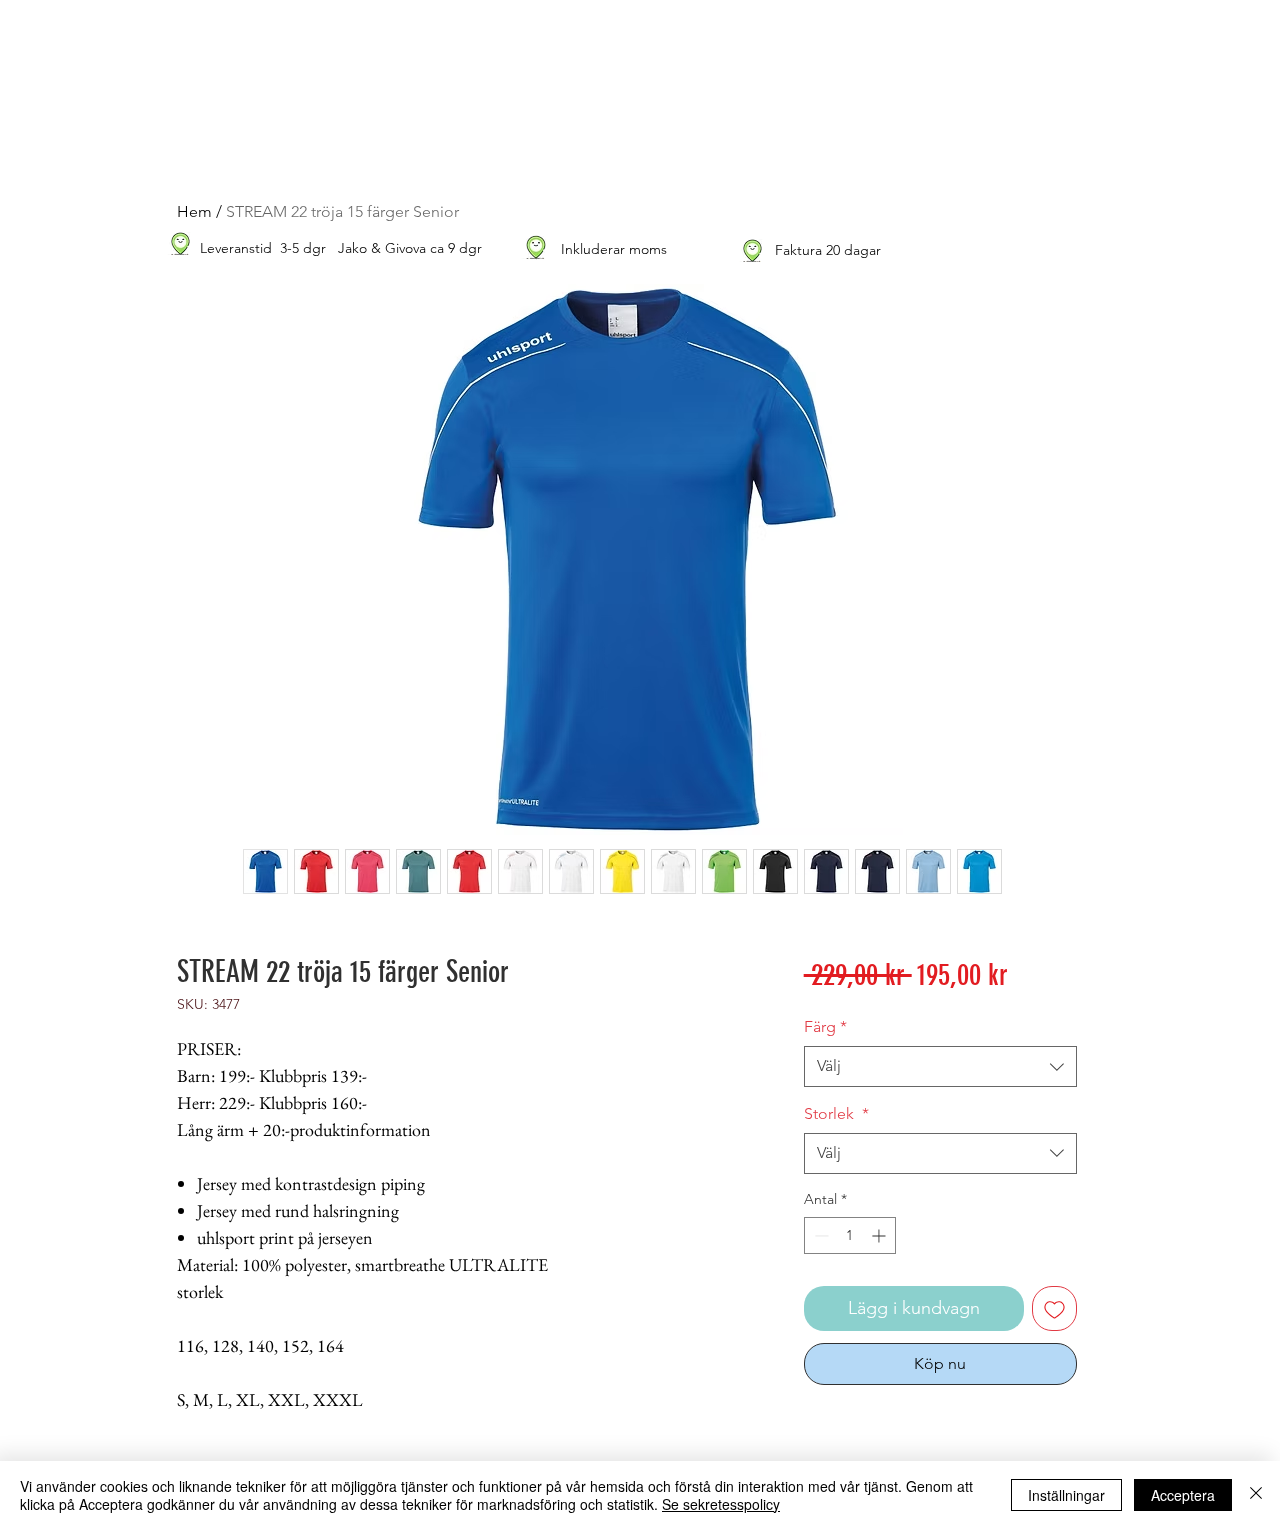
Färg (825, 1026)
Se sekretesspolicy (721, 1504)
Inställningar (1066, 1495)
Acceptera (1183, 1495)
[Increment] (880, 1235)
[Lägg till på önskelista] (1054, 1308)
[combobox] (940, 1066)
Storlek (836, 1113)
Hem (194, 211)
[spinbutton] (850, 1235)
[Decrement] (819, 1235)
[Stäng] (1256, 1495)
